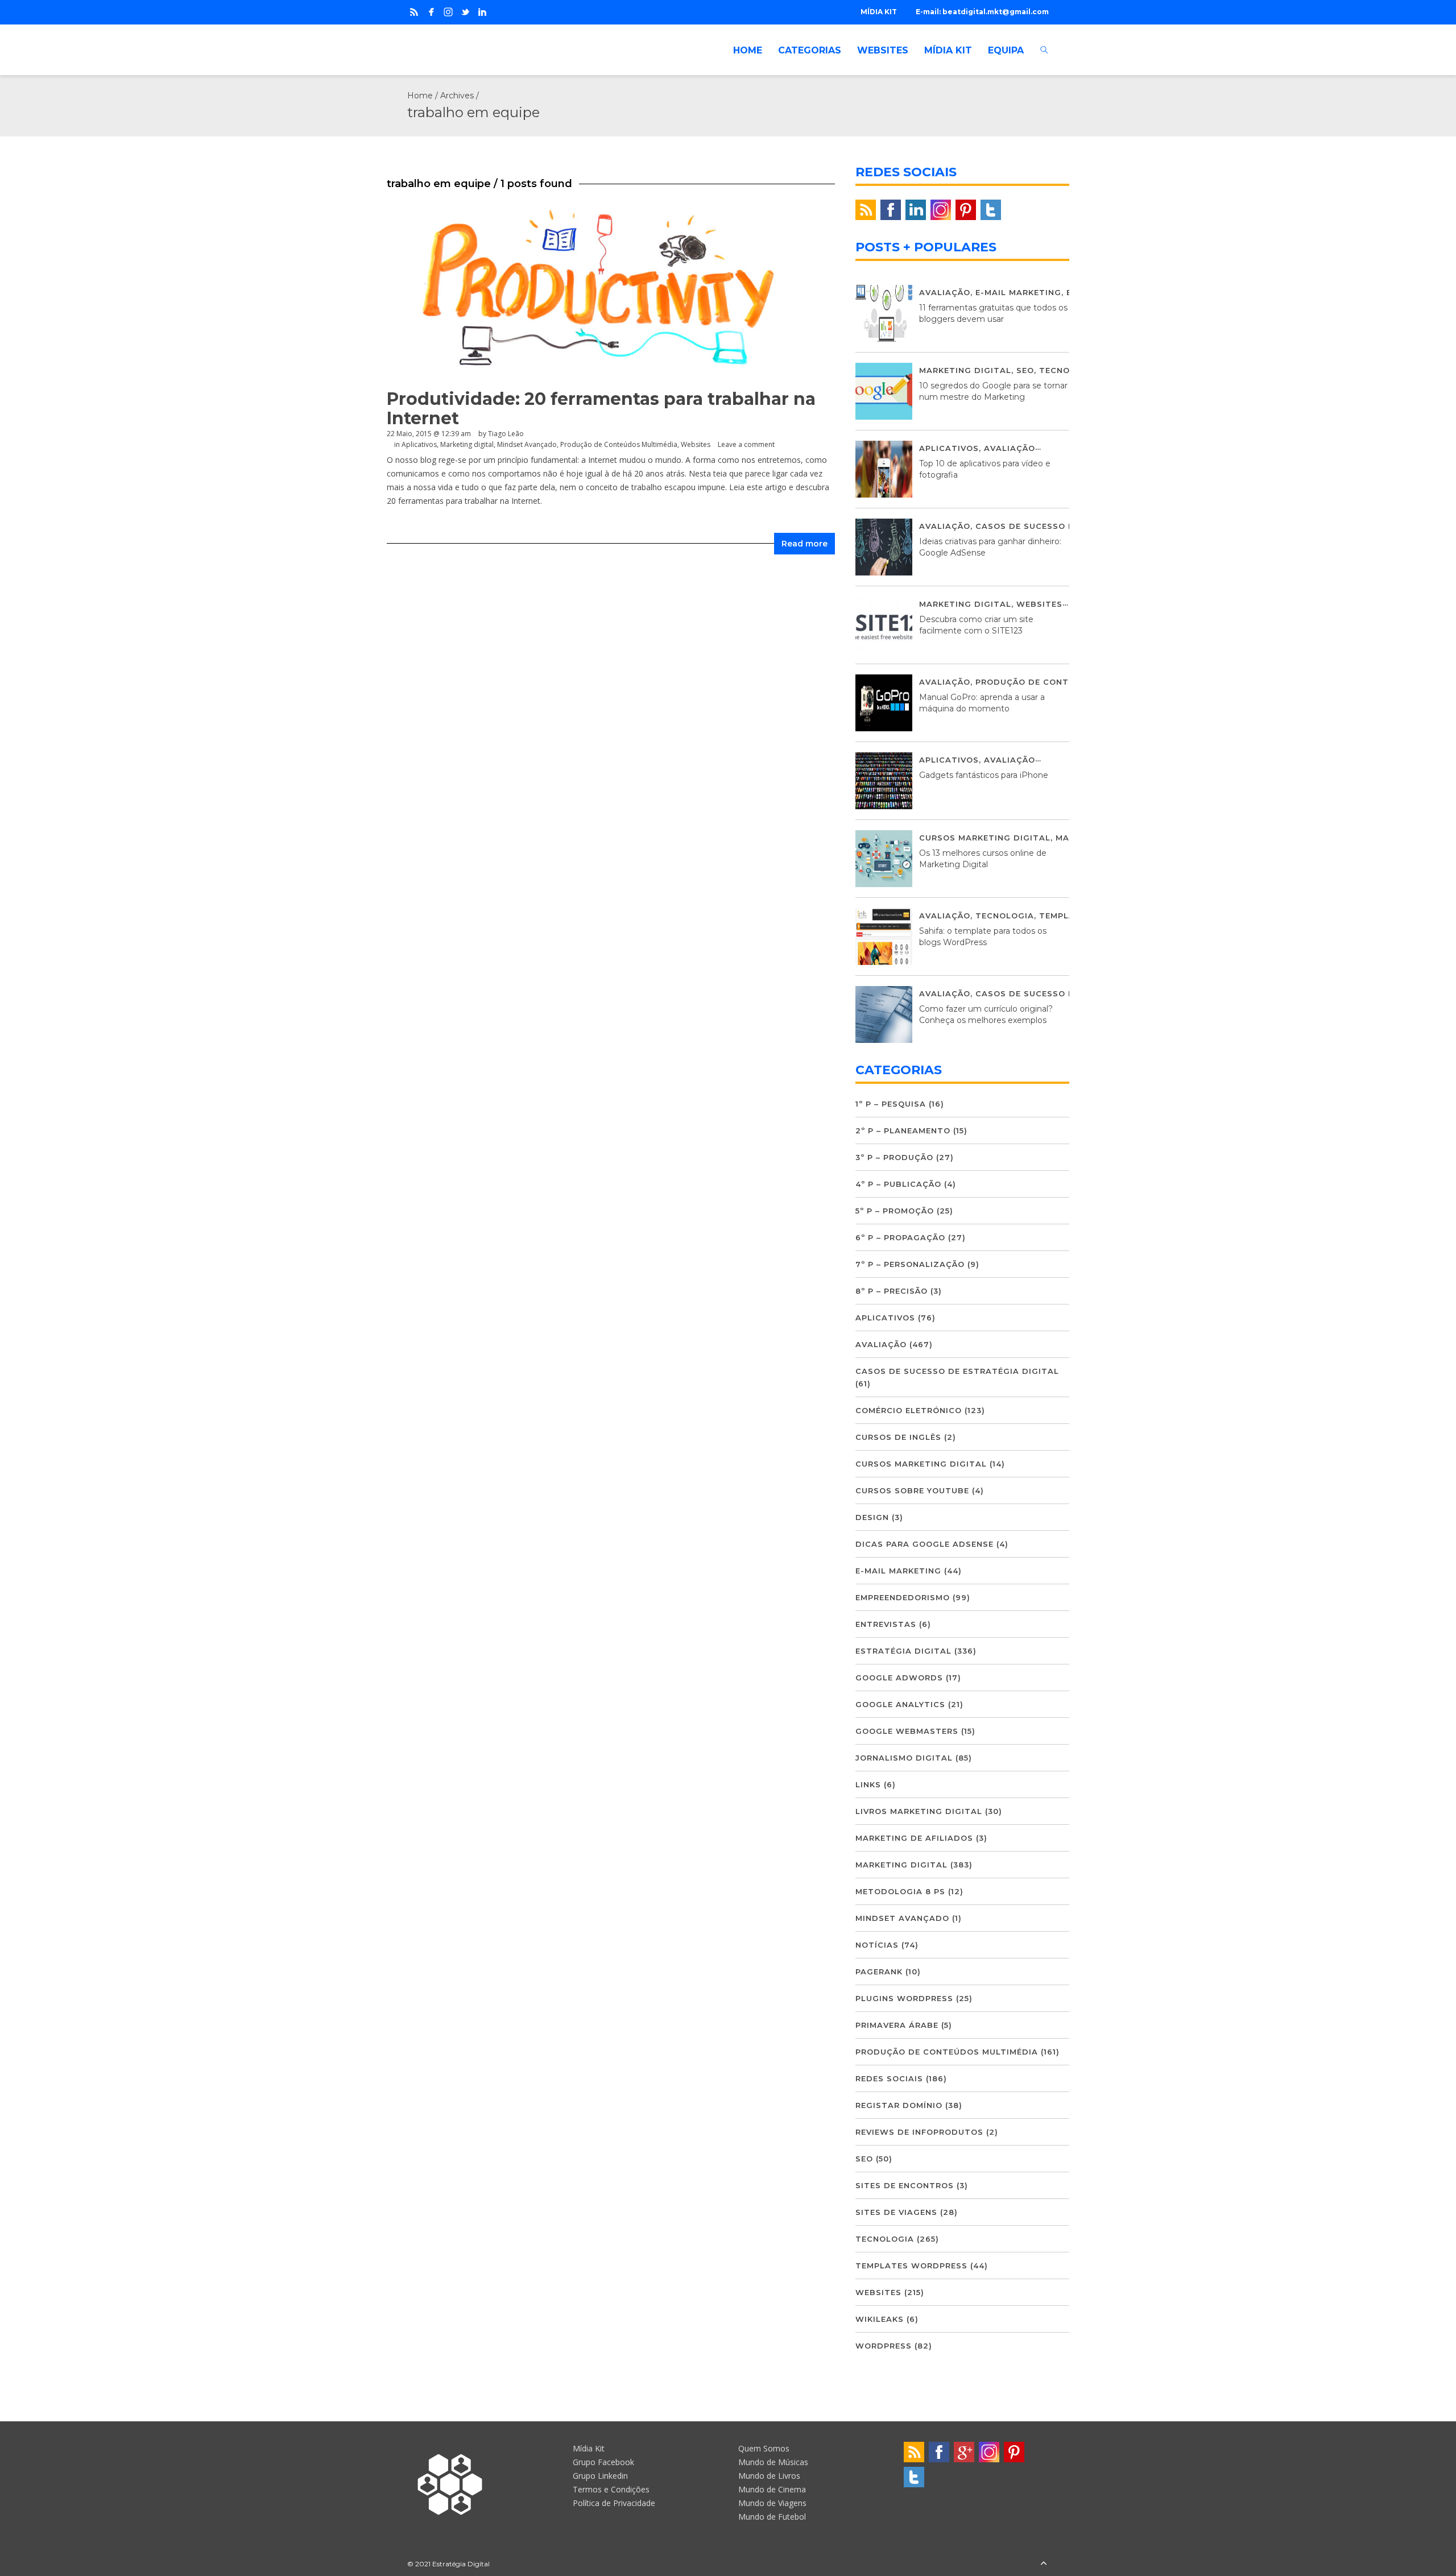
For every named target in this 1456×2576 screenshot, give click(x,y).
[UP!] (1044, 2564)
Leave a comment (746, 444)
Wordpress (884, 2346)
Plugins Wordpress (904, 1998)
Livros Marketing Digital (919, 1811)
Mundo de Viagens (772, 2503)
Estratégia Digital (903, 1651)
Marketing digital (467, 444)
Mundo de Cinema (772, 2489)
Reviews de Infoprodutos (919, 2132)
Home (420, 96)
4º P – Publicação (898, 1184)
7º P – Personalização (910, 1264)
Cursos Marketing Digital (985, 838)
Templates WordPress (911, 2266)
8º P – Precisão (892, 1291)
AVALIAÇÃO (945, 292)
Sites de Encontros (905, 2185)
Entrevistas (886, 1624)
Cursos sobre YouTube (912, 1490)
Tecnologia (1068, 370)
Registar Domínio (899, 2105)
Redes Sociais (889, 2078)
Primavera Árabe (897, 2025)
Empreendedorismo (903, 1597)
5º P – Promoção (895, 1211)
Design (872, 1517)
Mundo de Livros (769, 2476)
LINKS (868, 1784)
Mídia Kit (589, 2448)
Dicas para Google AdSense (925, 1544)
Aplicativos (419, 444)
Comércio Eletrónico (909, 1410)
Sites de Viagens (896, 2212)
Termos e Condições (611, 2489)
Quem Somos (764, 2448)
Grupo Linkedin (600, 2476)
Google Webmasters (907, 1731)
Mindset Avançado (527, 444)
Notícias (877, 1945)
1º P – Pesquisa (891, 1104)
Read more (804, 544)
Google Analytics (900, 1704)
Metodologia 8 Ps (900, 1891)
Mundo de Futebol (772, 2517)
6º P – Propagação (900, 1237)
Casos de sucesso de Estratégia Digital (957, 1371)
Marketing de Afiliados (914, 1838)
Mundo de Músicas (773, 2462)
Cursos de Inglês (898, 1437)
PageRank (879, 1972)
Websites (696, 444)
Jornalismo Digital (904, 1758)
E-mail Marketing (1018, 292)
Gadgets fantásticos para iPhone (984, 775)
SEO (1025, 370)
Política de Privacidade (614, 2503)
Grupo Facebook (603, 2462)
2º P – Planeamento (903, 1130)
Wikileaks (880, 2319)
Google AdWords (899, 1678)
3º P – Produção (894, 1157)
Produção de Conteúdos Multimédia (619, 444)
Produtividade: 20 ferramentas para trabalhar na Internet (601, 409)
